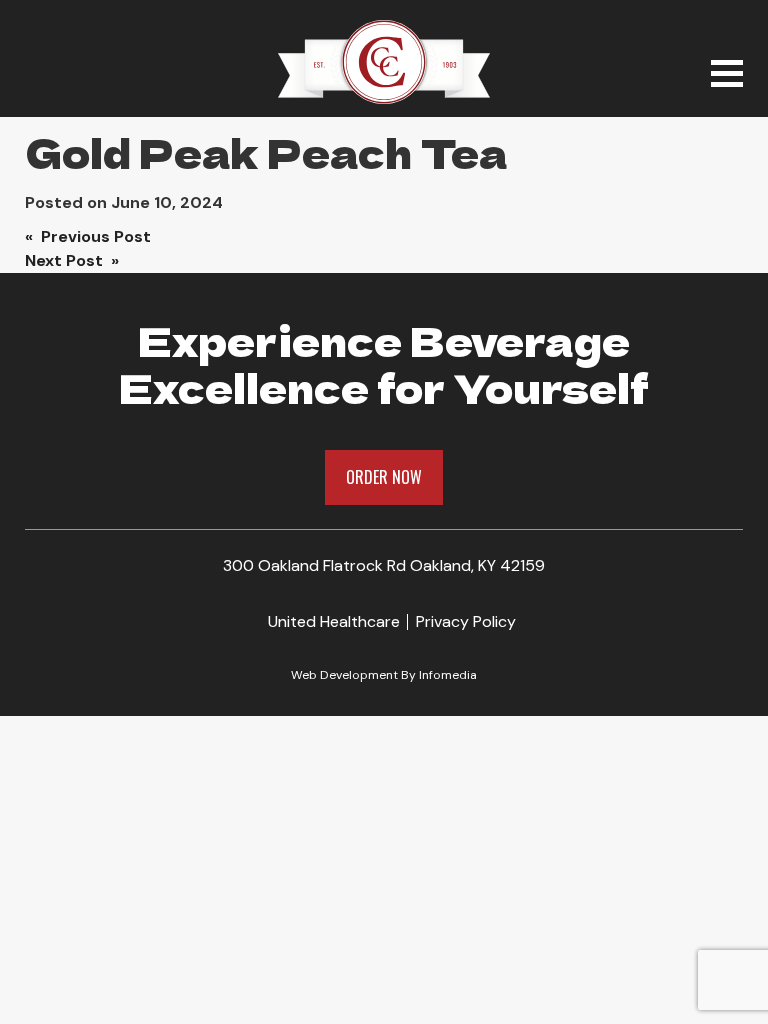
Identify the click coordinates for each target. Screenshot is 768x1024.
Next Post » (72, 260)
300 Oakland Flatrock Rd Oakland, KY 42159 (384, 565)
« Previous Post (88, 236)
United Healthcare (334, 621)
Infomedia (448, 675)
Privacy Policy (466, 621)
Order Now (384, 477)
